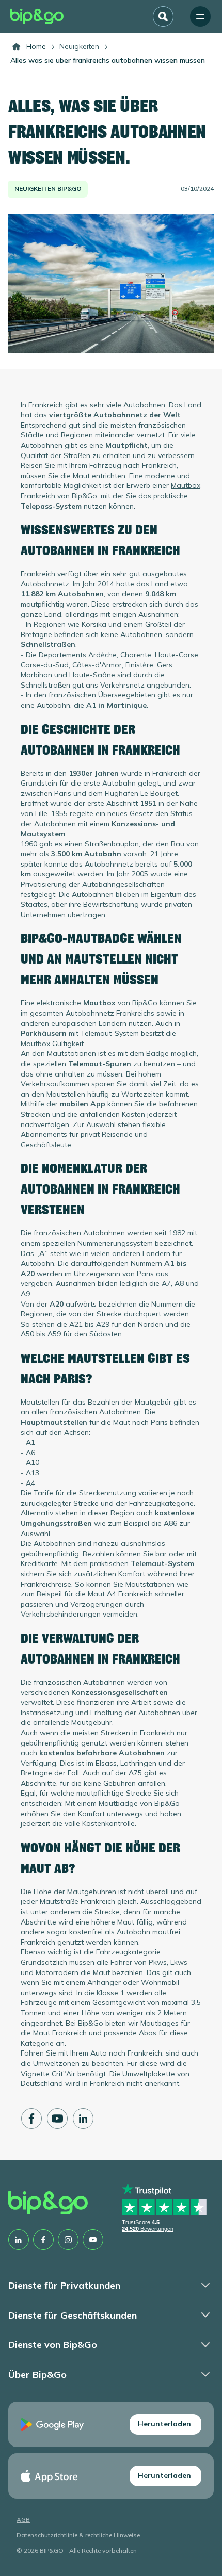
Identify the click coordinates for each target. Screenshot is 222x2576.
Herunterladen (164, 2424)
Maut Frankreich (60, 2033)
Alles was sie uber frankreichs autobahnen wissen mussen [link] (108, 60)
